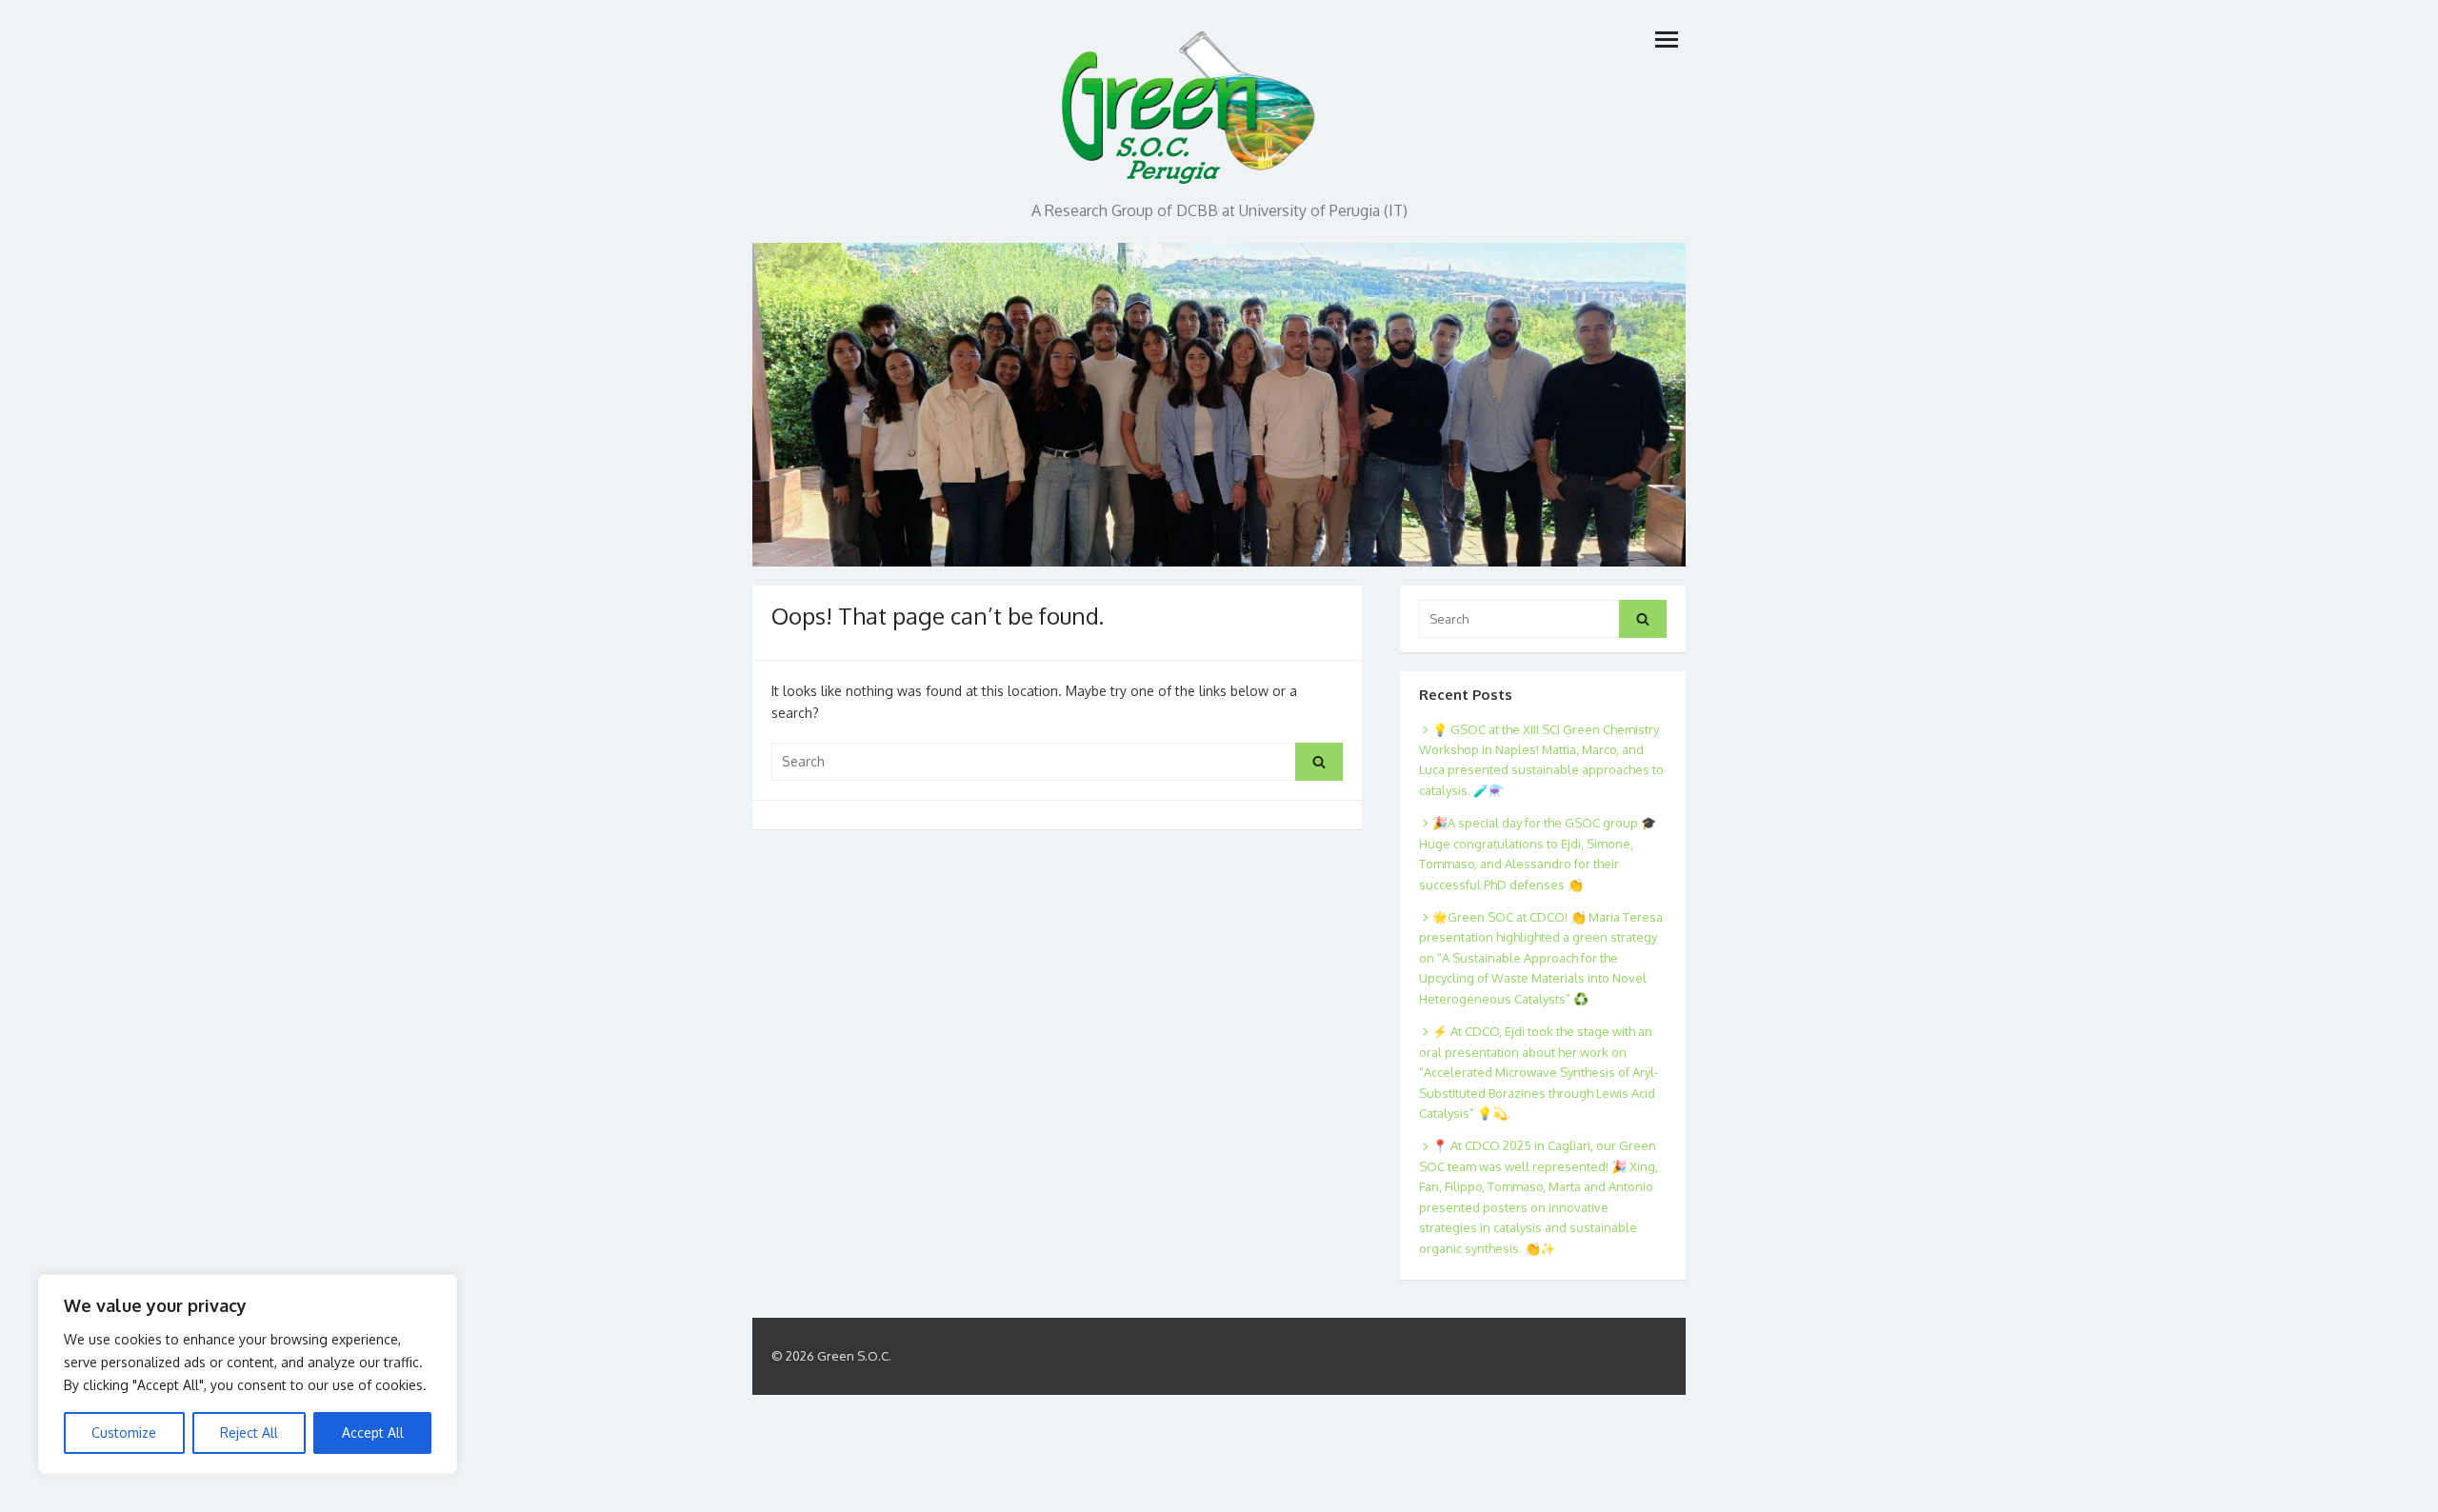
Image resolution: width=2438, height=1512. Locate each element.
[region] (248, 1374)
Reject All (249, 1432)
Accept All (373, 1432)
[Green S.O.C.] (1190, 102)
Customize (124, 1432)
